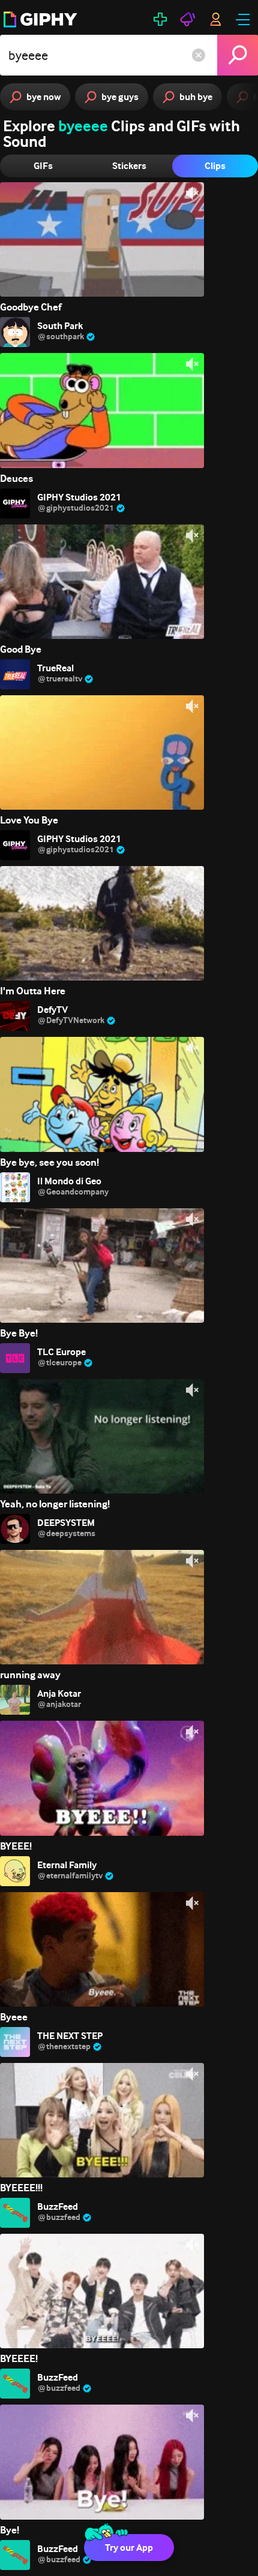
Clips (215, 166)
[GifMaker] (160, 19)
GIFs (43, 166)
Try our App (129, 2548)
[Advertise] (188, 19)
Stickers (129, 166)
